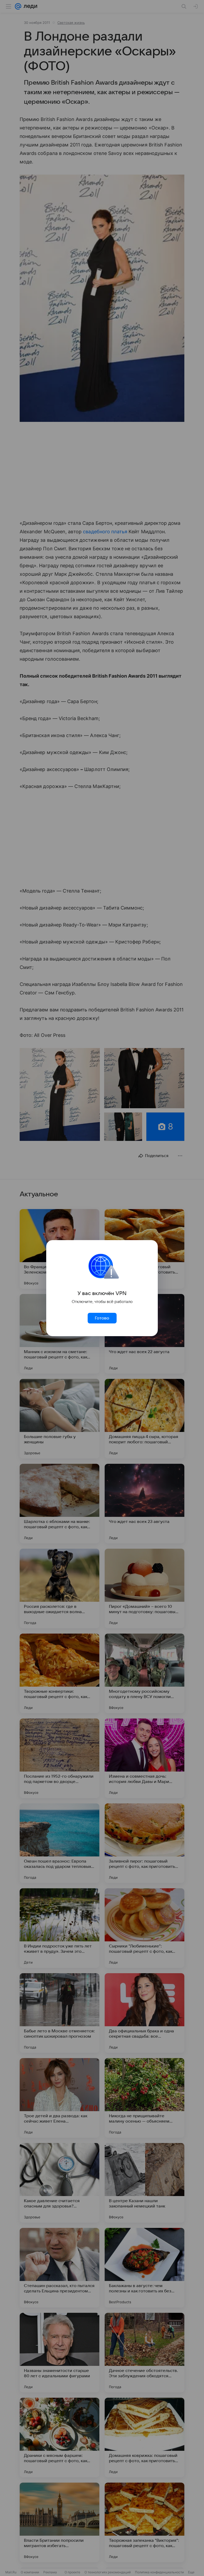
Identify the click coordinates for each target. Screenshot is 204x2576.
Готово (102, 1318)
